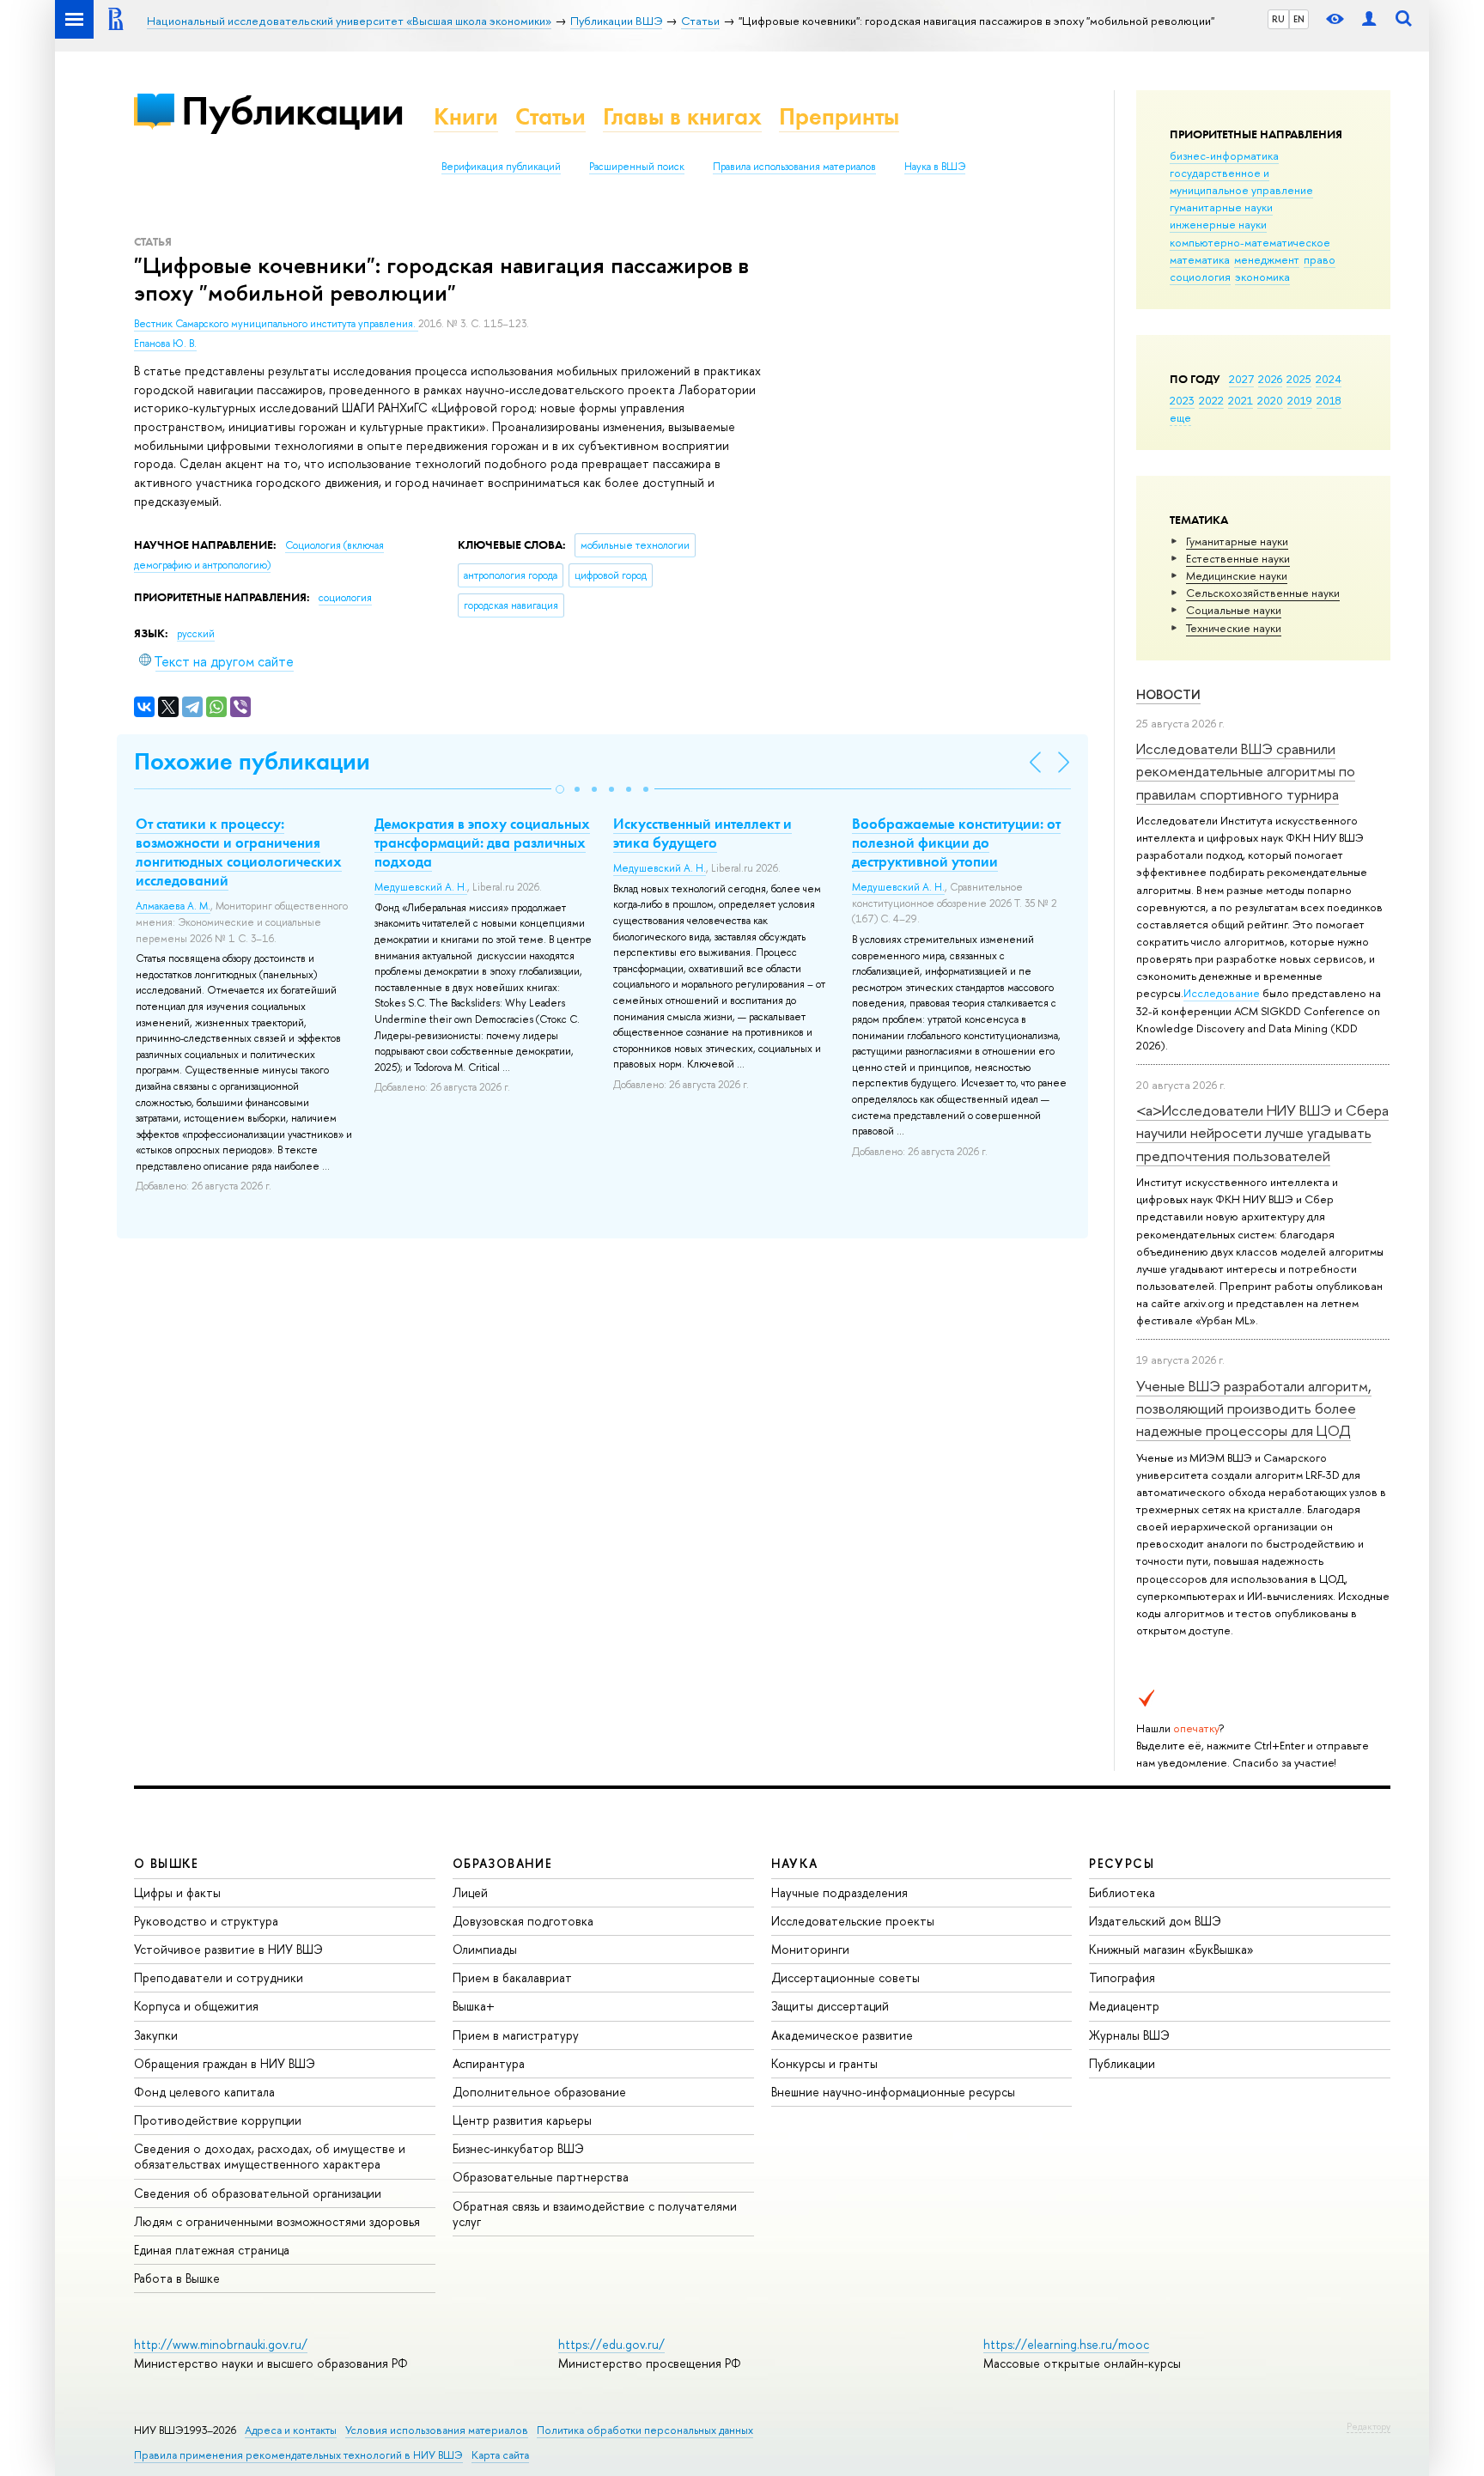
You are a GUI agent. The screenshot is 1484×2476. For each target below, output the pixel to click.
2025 (1299, 379)
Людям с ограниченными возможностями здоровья (277, 2221)
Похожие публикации (252, 761)
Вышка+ (474, 2006)
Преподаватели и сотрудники (219, 1977)
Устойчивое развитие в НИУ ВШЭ (228, 1949)
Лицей (470, 1892)
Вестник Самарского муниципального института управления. (276, 324)
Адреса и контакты (291, 2430)
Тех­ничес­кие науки (1234, 628)
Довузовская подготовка (523, 1921)
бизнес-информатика (1224, 155)
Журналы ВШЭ (1129, 2035)
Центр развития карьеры (522, 2120)
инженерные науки (1218, 224)
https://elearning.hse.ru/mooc (1066, 2344)
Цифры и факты (177, 1892)
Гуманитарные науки (1237, 541)
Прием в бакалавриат (512, 1977)
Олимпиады (485, 1949)
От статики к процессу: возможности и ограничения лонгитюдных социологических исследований (239, 852)
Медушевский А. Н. (421, 887)
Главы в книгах (682, 116)
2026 (1270, 379)
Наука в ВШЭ (935, 167)
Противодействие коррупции (218, 2120)
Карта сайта (500, 2455)
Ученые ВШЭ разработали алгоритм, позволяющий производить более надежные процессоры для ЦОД (1254, 1408)
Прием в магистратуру (516, 2035)
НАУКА (795, 1863)
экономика (1262, 277)
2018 (1329, 400)
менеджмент (1267, 259)
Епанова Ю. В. (165, 344)
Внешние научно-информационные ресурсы (893, 2092)
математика (1200, 259)
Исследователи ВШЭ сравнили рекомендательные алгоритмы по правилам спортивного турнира (1246, 771)
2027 (1241, 379)
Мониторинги (810, 1949)
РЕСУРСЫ (1122, 1863)
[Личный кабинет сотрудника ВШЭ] (1369, 19)
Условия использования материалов (437, 2430)
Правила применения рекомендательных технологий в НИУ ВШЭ (298, 2455)
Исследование (1222, 993)
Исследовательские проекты (853, 1921)
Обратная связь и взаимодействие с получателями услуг (595, 2214)
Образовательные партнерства (541, 2177)
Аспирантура (489, 2063)
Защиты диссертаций (830, 2006)
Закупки (156, 2035)
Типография (1122, 1977)
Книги (466, 116)
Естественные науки (1238, 558)
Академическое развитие (842, 2035)
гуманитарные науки (1221, 207)
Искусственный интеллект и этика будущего (702, 833)
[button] (560, 789)
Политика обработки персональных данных (645, 2430)
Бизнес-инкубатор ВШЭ (518, 2148)
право (1320, 259)
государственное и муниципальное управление (1241, 181)
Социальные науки (1234, 610)
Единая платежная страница (212, 2250)
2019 (1300, 400)
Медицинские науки (1237, 575)
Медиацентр (1124, 2006)
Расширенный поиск (637, 167)
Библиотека (1122, 1892)
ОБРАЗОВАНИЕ (502, 1863)
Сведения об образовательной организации (258, 2193)
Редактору (1368, 2426)
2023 (1182, 400)
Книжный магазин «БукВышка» (1171, 1949)
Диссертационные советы (845, 1977)
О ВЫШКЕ (167, 1863)
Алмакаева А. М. (173, 906)
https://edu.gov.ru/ (611, 2344)
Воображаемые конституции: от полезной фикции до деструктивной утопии (956, 843)
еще (1180, 417)
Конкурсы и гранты (824, 2063)
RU (1278, 19)
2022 (1211, 400)
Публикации (292, 110)
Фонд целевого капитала (204, 2092)
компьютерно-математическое (1250, 242)
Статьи (550, 116)
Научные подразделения (839, 1892)
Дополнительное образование (539, 2092)
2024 (1329, 379)
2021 (1241, 400)
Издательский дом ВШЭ (1155, 1921)
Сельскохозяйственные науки (1263, 593)
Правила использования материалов (794, 167)
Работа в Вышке (177, 2278)
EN (1299, 19)
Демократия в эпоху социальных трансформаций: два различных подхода (482, 843)
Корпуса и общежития (196, 2006)
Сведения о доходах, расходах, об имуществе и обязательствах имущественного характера (270, 2156)
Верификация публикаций (501, 167)
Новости (1168, 694)
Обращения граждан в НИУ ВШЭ (225, 2063)
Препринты (839, 116)
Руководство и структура (206, 1921)
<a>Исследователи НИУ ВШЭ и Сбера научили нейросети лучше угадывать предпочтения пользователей (1262, 1133)
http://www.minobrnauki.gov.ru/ (221, 2344)
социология (1200, 277)
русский (196, 634)
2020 (1270, 400)
